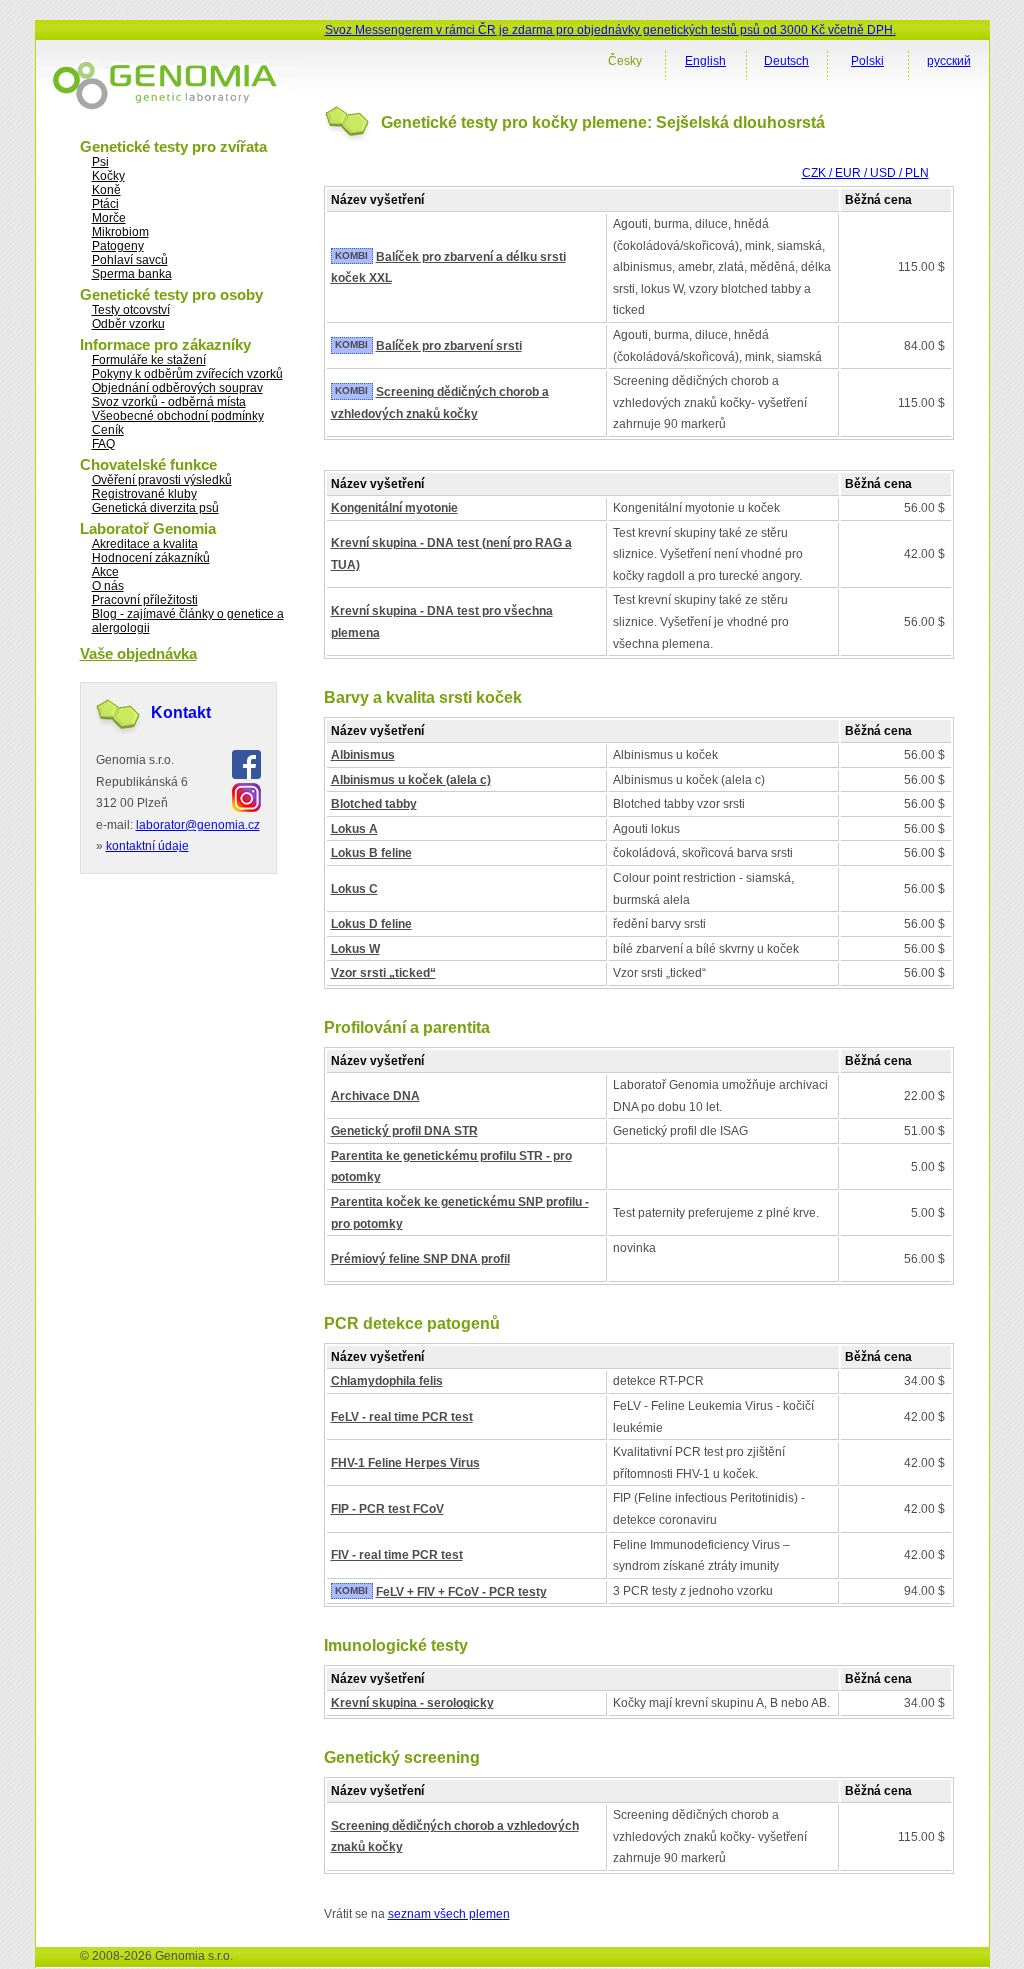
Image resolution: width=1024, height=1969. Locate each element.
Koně (106, 190)
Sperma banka (132, 274)
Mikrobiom (120, 232)
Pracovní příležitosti (145, 600)
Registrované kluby (144, 494)
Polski (867, 61)
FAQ (103, 444)
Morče (109, 218)
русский (949, 61)
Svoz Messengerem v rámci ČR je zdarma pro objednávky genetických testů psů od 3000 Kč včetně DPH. (610, 30)
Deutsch (786, 61)
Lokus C (354, 889)
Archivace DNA (375, 1096)
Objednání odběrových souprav (177, 388)
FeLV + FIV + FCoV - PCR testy (461, 1592)
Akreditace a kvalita (145, 544)
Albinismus (363, 755)
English (705, 61)
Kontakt (181, 712)
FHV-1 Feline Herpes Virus (405, 1463)
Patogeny (118, 246)
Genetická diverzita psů (155, 508)
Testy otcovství (131, 310)
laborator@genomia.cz (198, 825)
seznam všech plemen (449, 1914)
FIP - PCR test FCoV (387, 1509)
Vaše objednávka (138, 653)
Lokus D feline (371, 924)
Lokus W (355, 949)
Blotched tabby (374, 804)
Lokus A (354, 829)
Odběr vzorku (128, 324)
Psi (100, 162)
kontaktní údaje (147, 846)
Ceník (108, 430)
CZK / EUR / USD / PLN (865, 173)
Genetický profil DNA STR (404, 1131)
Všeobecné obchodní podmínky (178, 416)
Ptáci (105, 204)
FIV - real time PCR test (397, 1555)
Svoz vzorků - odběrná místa (169, 402)
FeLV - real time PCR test (402, 1417)
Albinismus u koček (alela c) (411, 780)
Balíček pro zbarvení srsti (449, 346)
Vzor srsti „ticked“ (383, 973)
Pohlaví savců (130, 260)
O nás (108, 586)
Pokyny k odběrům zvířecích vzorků (187, 374)
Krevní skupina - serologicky (412, 1703)
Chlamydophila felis (387, 1381)
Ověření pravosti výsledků (162, 480)
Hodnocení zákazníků (151, 558)
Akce (105, 572)
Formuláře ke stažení (149, 360)
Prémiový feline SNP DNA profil (420, 1259)
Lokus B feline (371, 853)
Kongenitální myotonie (394, 508)
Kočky (108, 176)
